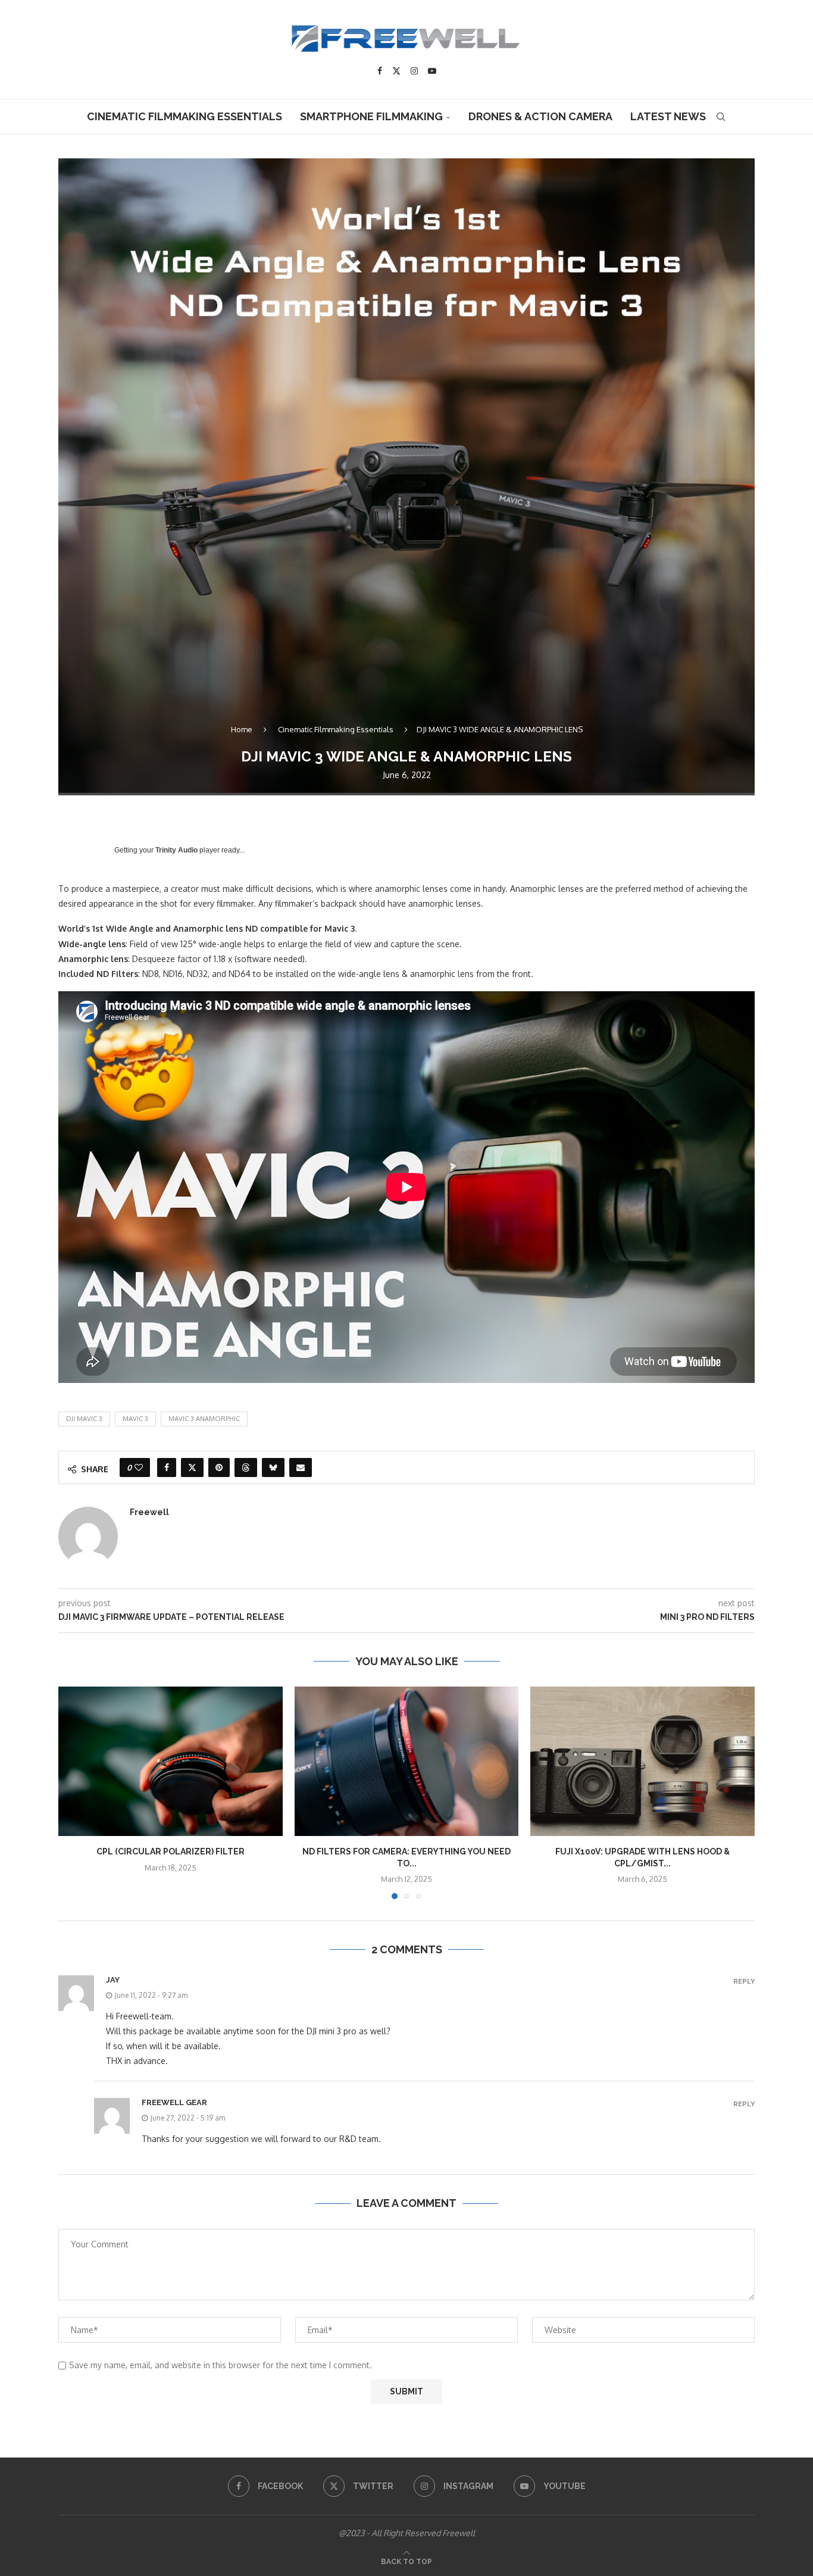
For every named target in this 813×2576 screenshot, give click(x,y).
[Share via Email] (301, 1467)
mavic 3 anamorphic (204, 1419)
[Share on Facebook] (167, 1467)
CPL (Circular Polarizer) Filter (171, 1851)
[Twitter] (396, 71)
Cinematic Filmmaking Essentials (185, 116)
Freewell (149, 1512)
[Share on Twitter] (192, 1467)
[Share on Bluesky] (273, 1467)
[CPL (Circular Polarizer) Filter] (171, 1761)
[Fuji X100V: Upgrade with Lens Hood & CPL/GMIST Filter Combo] (642, 1761)
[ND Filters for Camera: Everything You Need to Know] (407, 1761)
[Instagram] (414, 71)
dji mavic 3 (84, 1419)
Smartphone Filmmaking (371, 116)
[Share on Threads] (246, 1467)
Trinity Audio (176, 850)
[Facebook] (380, 71)
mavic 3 (135, 1419)
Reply (744, 1982)
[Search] (721, 117)
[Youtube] (432, 71)
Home (242, 729)
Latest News (668, 116)
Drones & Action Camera (540, 116)
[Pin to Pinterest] (219, 1467)
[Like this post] (139, 1467)
